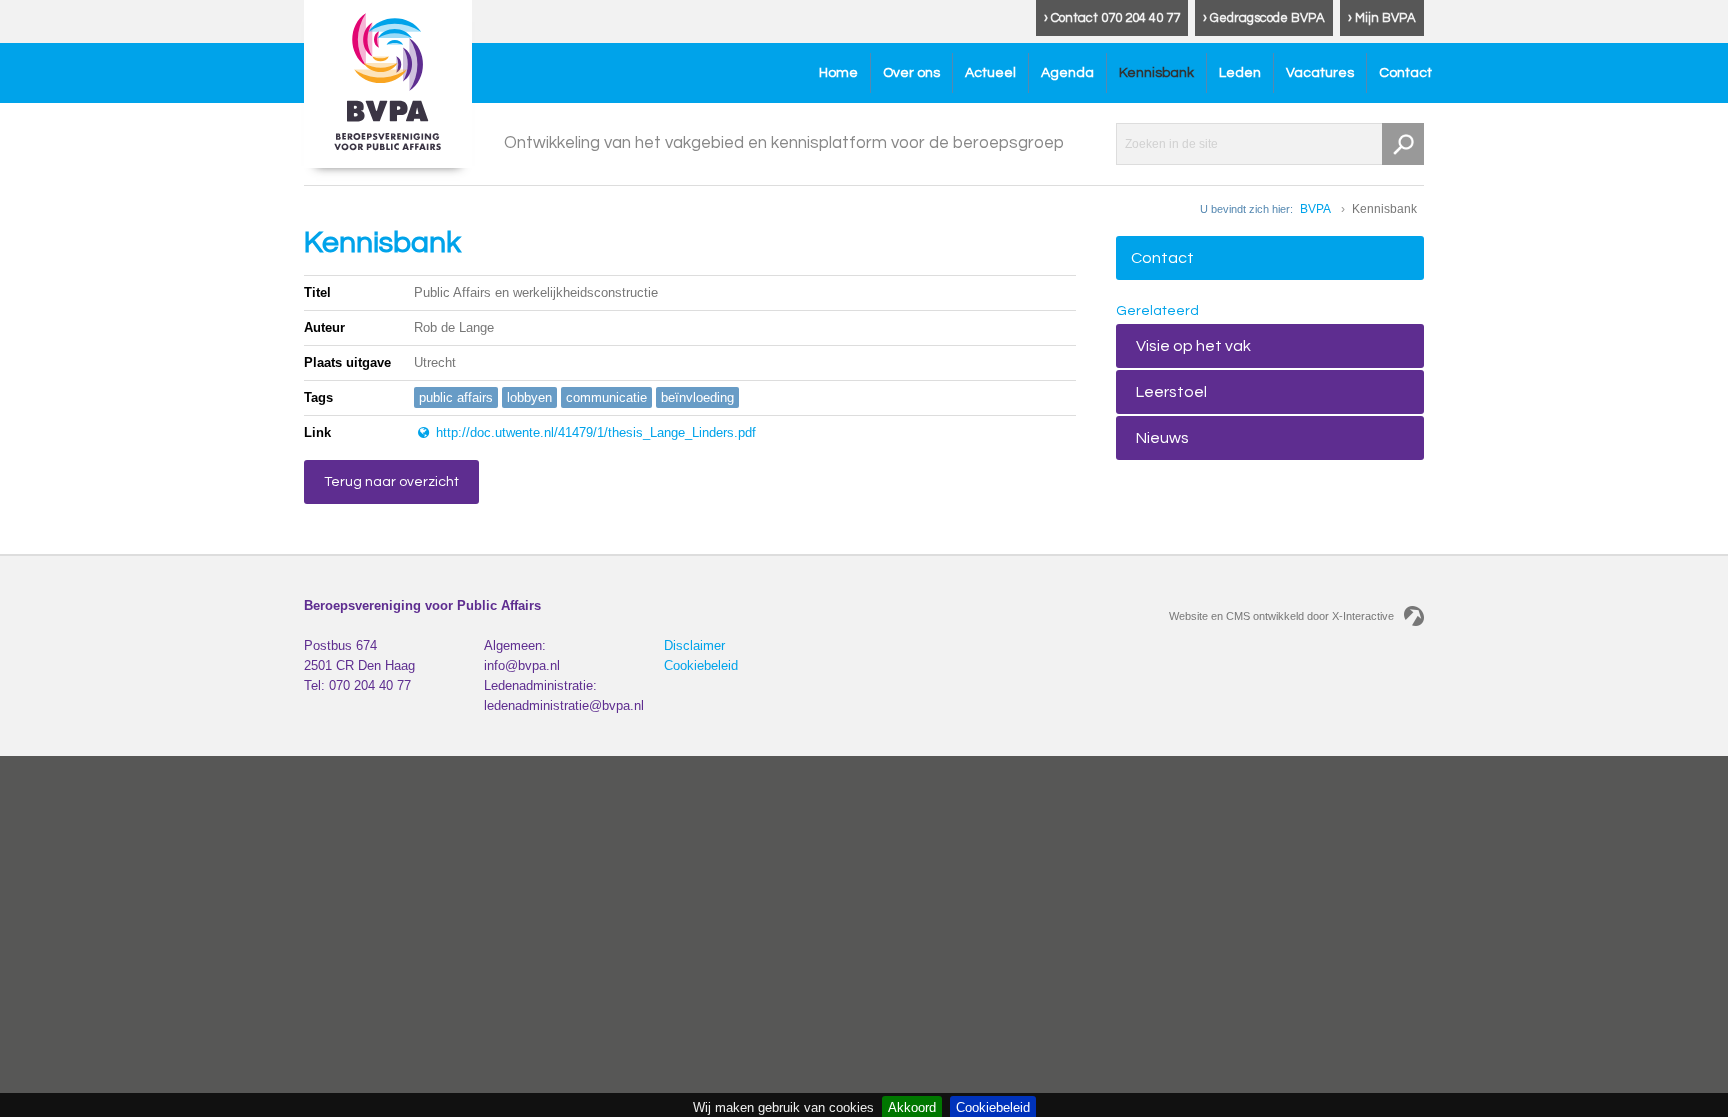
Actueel (990, 73)
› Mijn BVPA (1382, 18)
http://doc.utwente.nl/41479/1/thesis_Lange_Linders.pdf (594, 432)
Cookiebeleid (701, 665)
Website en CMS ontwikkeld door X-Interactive (1281, 616)
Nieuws (1162, 438)
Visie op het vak (1193, 346)
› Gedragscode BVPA (1264, 18)
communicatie (606, 397)
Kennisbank (1156, 73)
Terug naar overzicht (391, 482)
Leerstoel (1171, 392)
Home (838, 73)
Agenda (1067, 73)
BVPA (1315, 209)
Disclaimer (694, 645)
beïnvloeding (697, 397)
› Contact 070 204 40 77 (1112, 18)
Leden (1240, 73)
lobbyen (529, 397)
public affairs (456, 397)
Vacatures (1320, 73)
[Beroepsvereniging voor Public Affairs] (388, 84)
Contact (1405, 73)
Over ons (911, 73)
